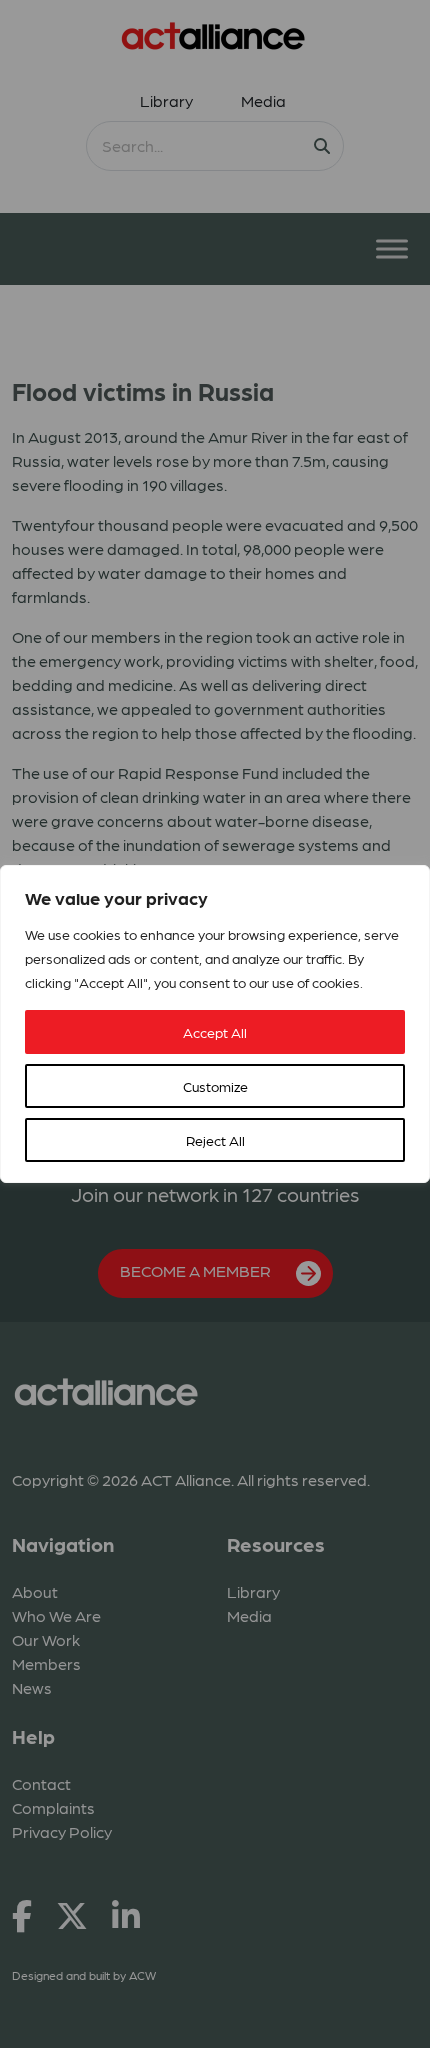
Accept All (215, 1032)
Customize (215, 1086)
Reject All (215, 1140)
